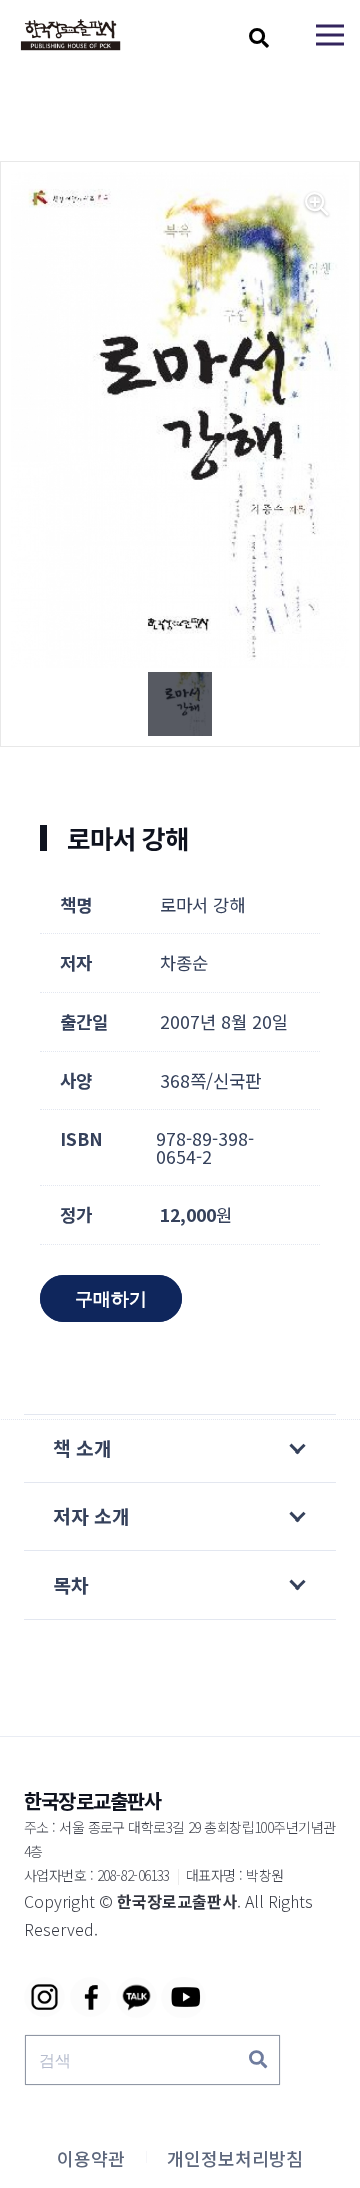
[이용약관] (91, 2158)
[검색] (258, 2060)
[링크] (70, 35)
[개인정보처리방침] (235, 2158)
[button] (259, 38)
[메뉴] (330, 35)
